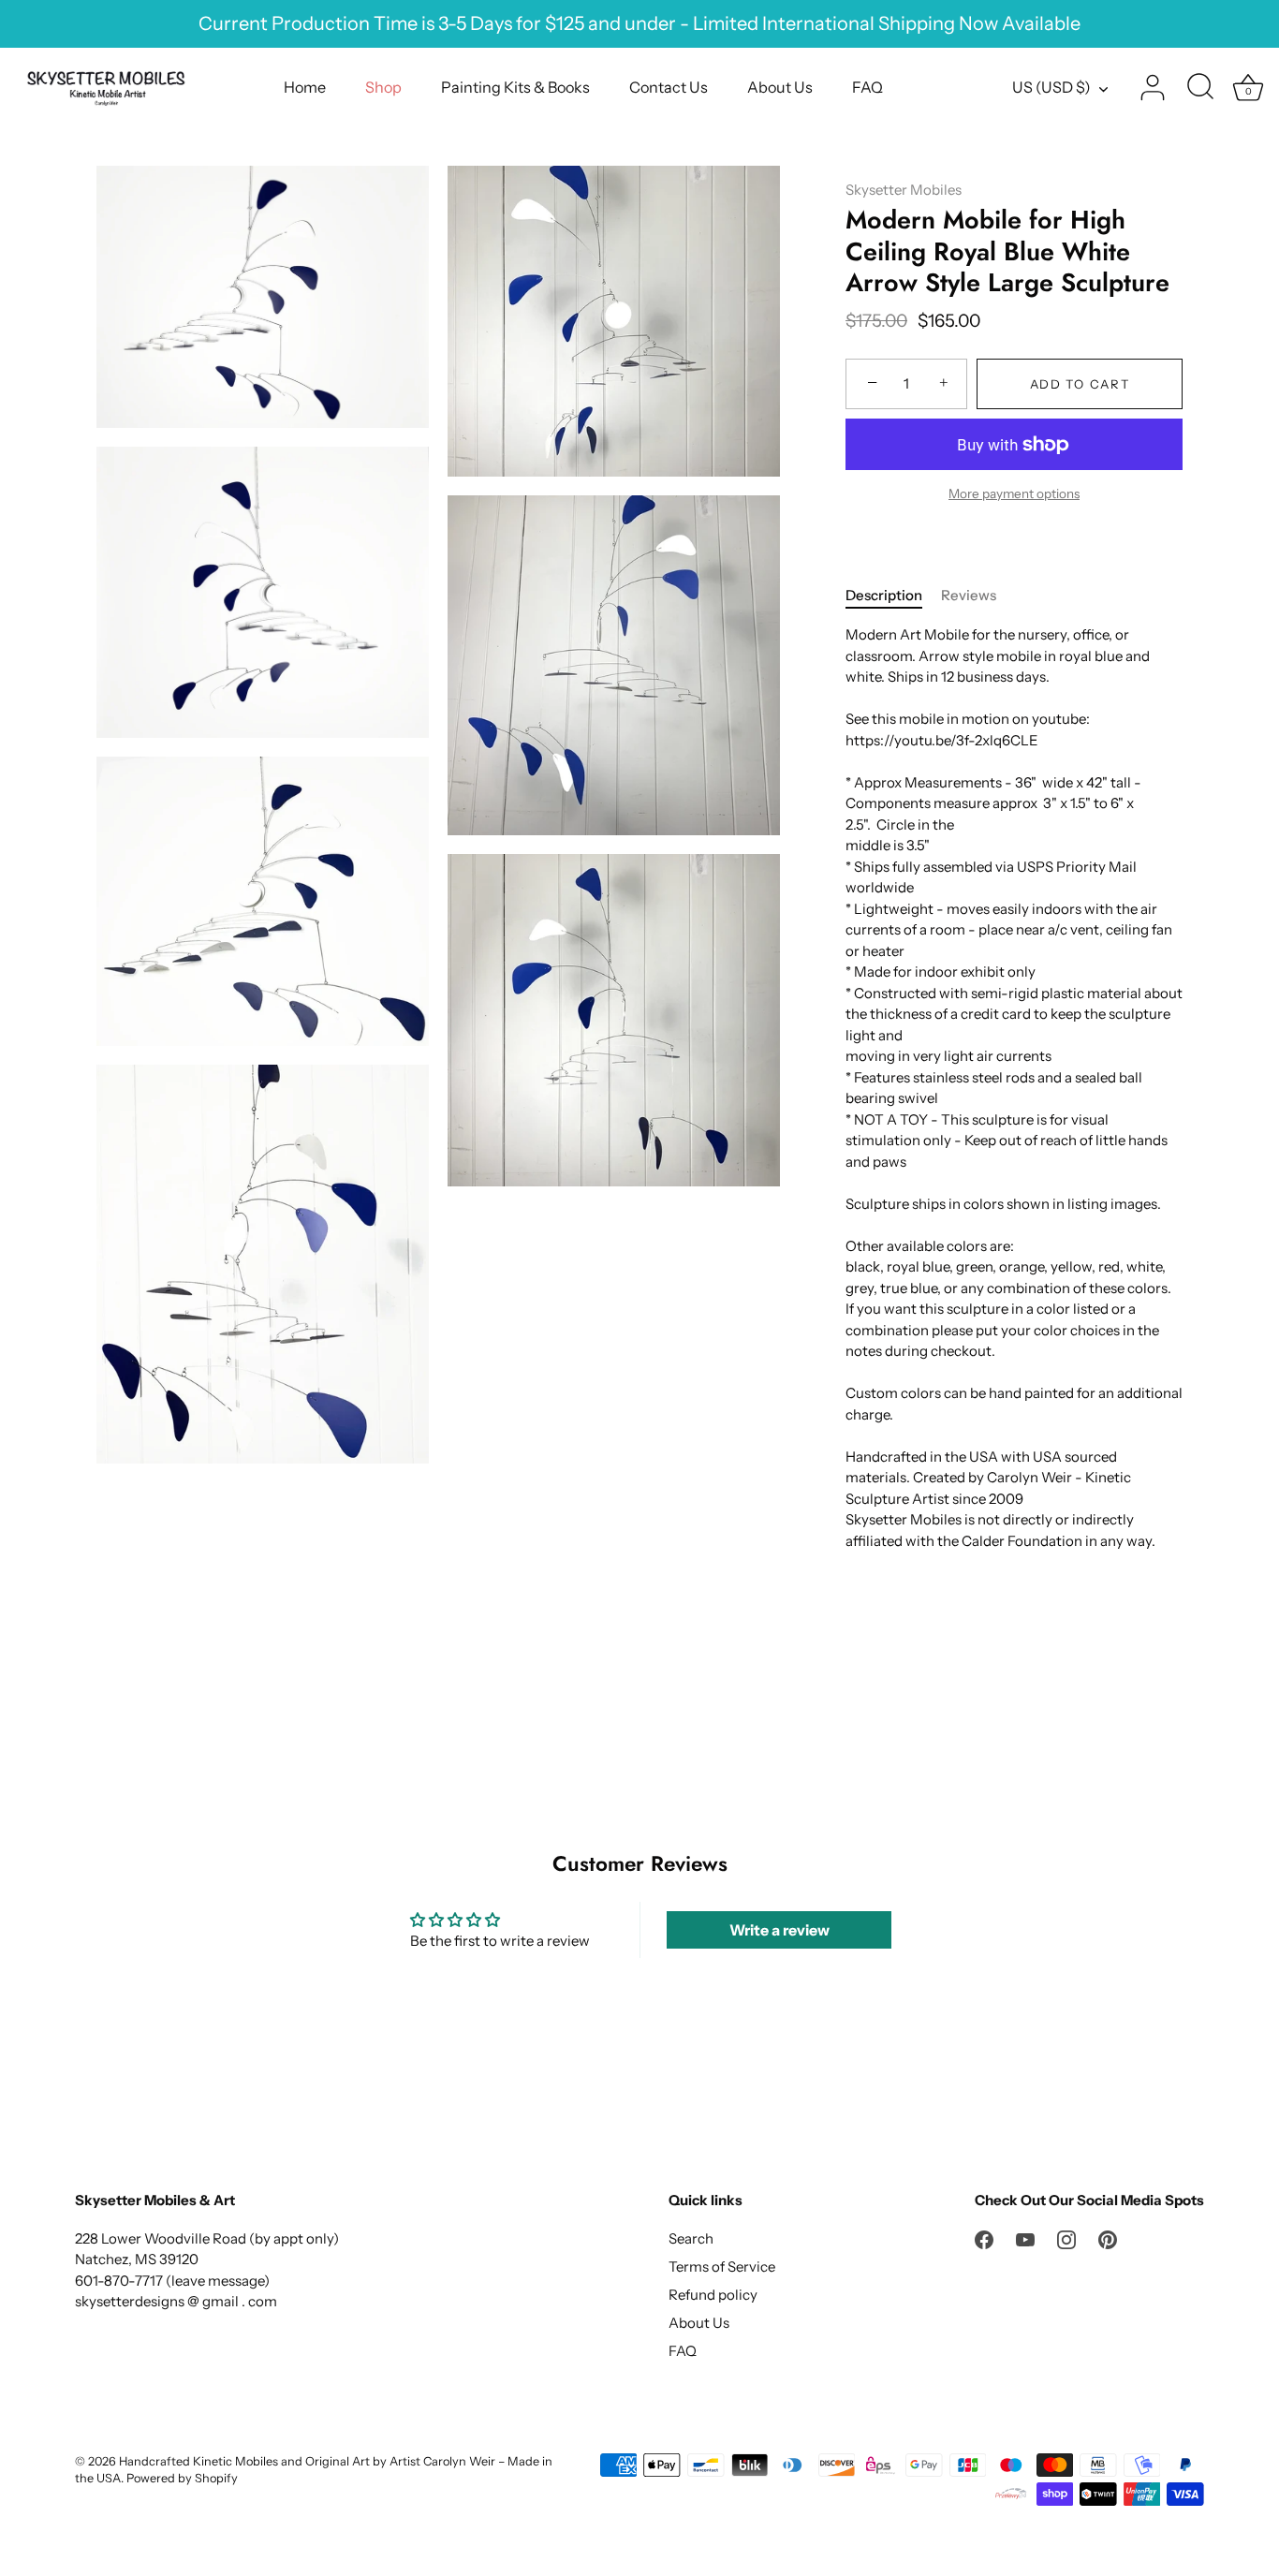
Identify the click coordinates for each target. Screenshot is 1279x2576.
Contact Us (669, 87)
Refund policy (713, 2295)
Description (884, 595)
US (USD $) (1051, 87)
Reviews (969, 595)
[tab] (893, 596)
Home (305, 87)
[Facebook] (984, 2238)
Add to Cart (1080, 384)
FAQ (867, 87)
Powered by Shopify (182, 2478)
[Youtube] (1025, 2238)
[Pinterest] (1108, 2238)
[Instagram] (1066, 2238)
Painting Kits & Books (515, 87)
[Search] (1200, 88)
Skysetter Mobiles (904, 190)
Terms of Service (722, 2267)
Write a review (779, 1930)
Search (691, 2238)
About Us (780, 87)
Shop (383, 87)
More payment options (1014, 493)
